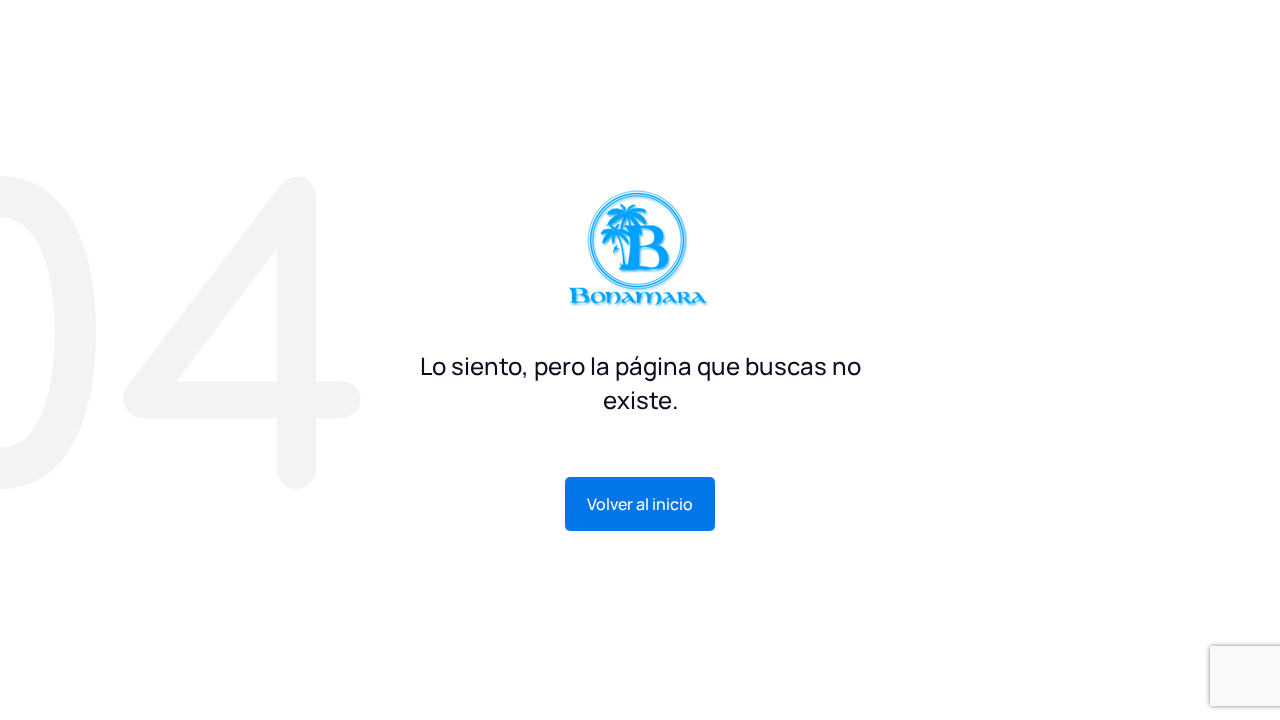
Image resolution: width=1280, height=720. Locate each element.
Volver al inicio (640, 504)
